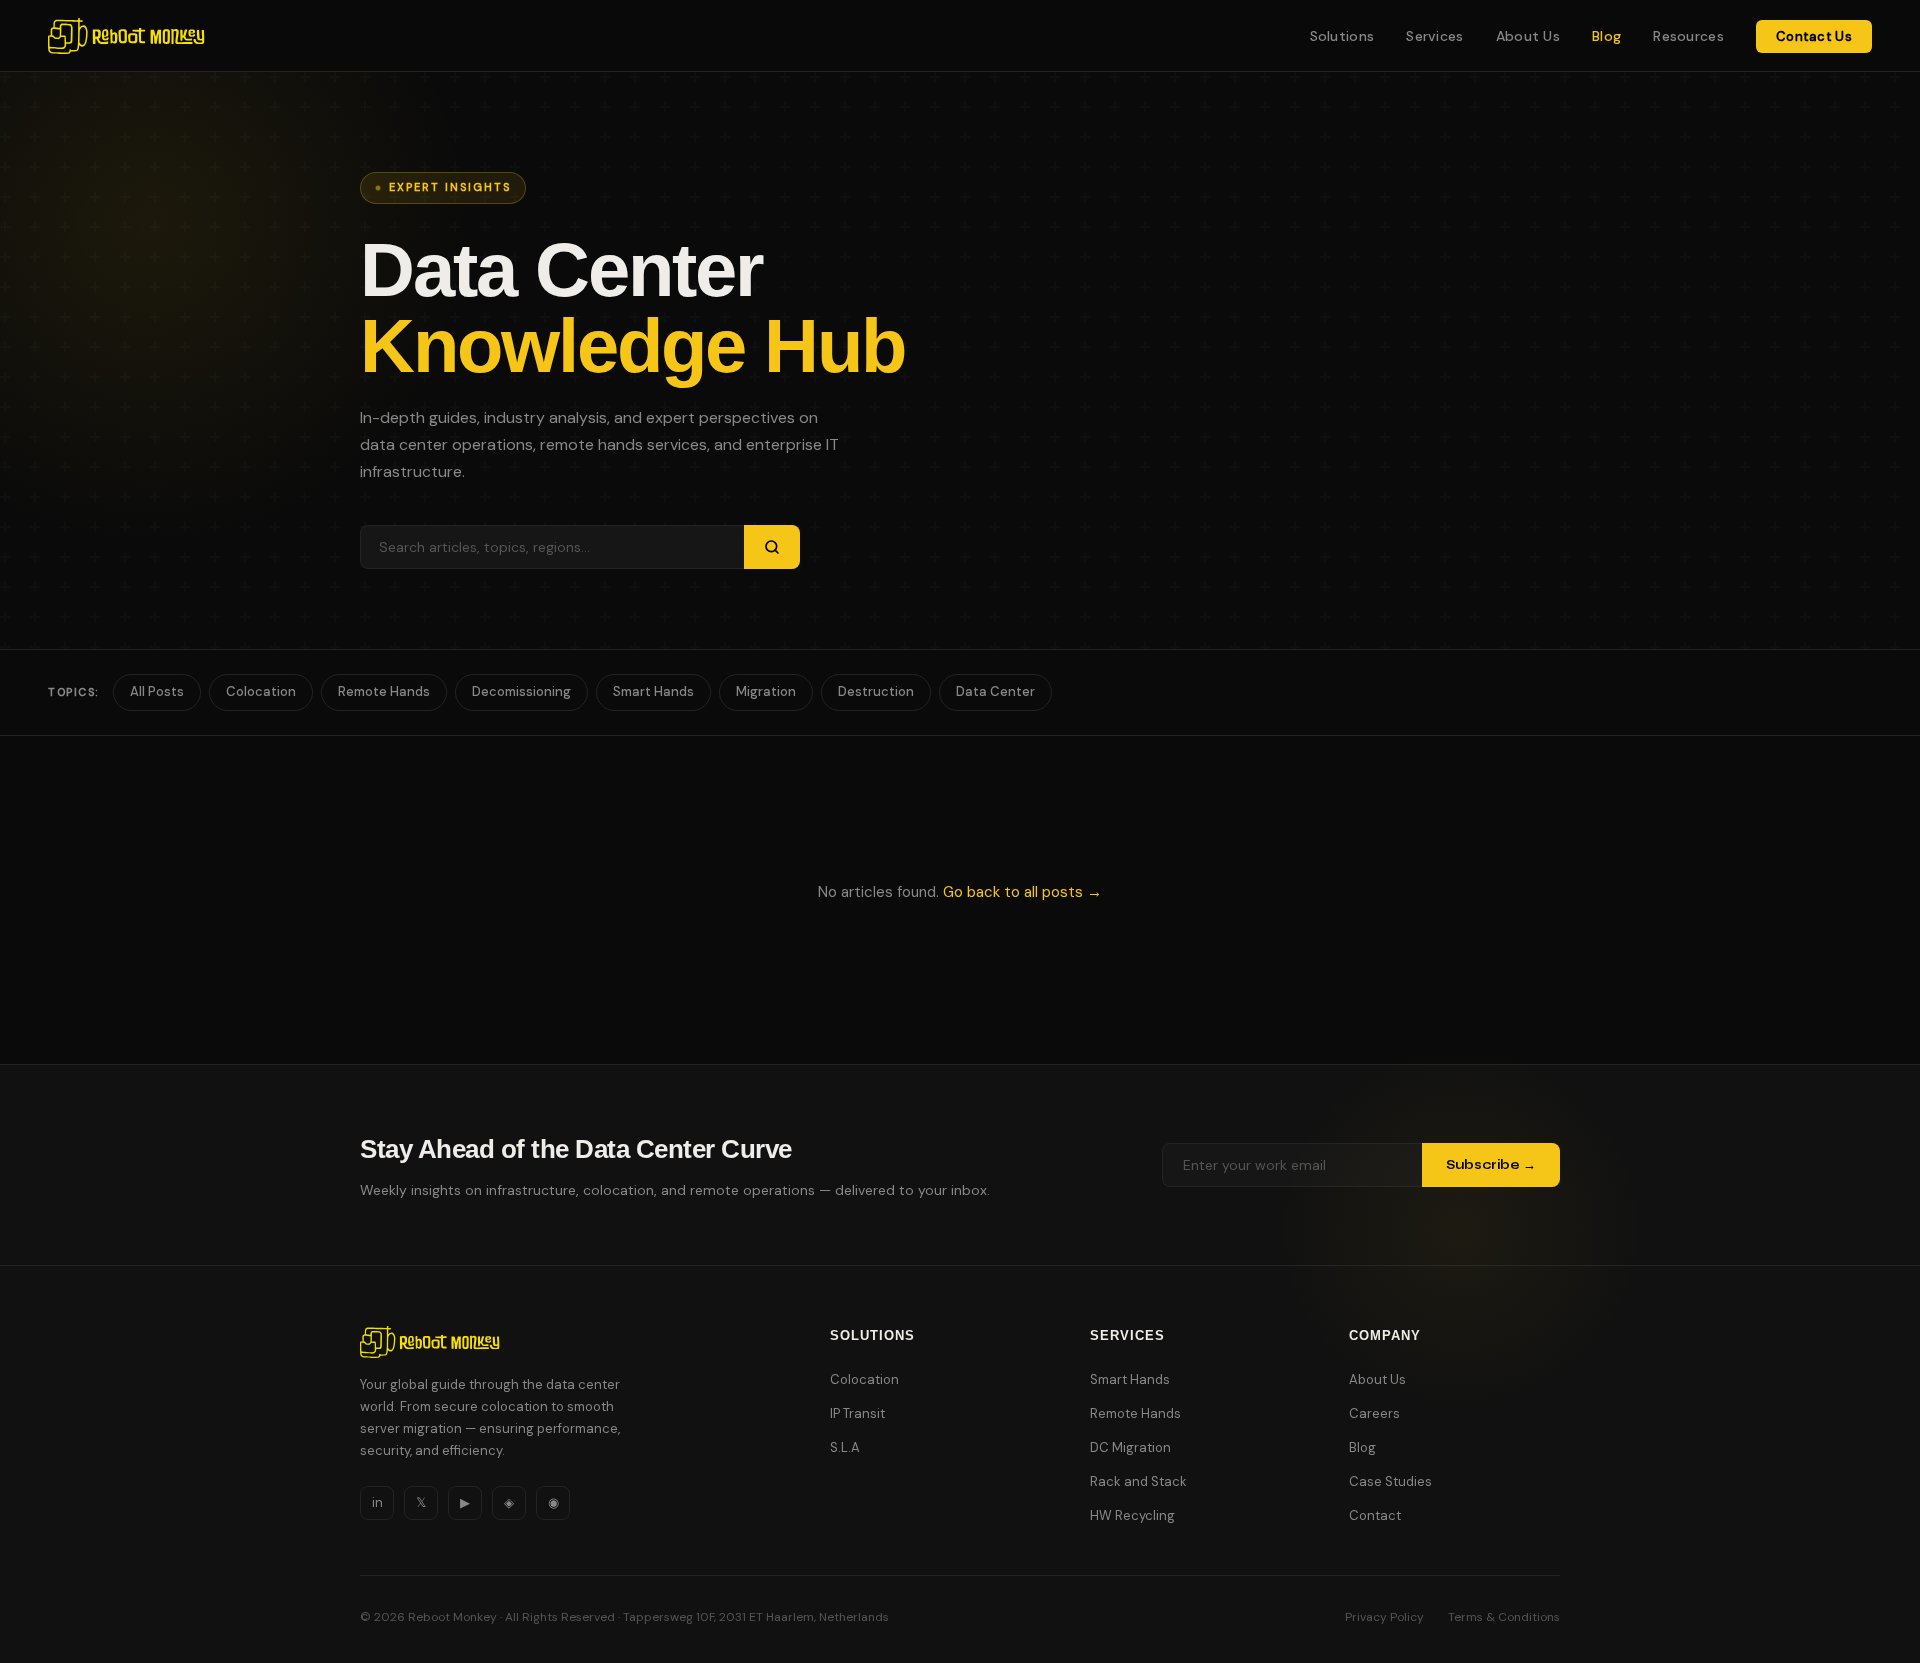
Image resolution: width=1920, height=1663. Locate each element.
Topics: (73, 692)
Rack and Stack (1138, 1481)
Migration (766, 691)
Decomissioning (521, 691)
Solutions (1342, 36)
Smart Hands (653, 691)
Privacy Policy (1384, 1617)
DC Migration (1130, 1447)
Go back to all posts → (1022, 892)
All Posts (157, 691)
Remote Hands (384, 691)
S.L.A (845, 1447)
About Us (1528, 36)
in (377, 1502)
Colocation (261, 691)
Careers (1374, 1413)
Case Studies (1390, 1481)
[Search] (772, 547)
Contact (1375, 1515)
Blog (1606, 36)
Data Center (995, 691)
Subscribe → (1491, 1165)
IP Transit (857, 1413)
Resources (1688, 36)
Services (1434, 36)
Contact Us (1814, 36)
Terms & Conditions (1504, 1617)
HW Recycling (1132, 1515)
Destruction (876, 691)
